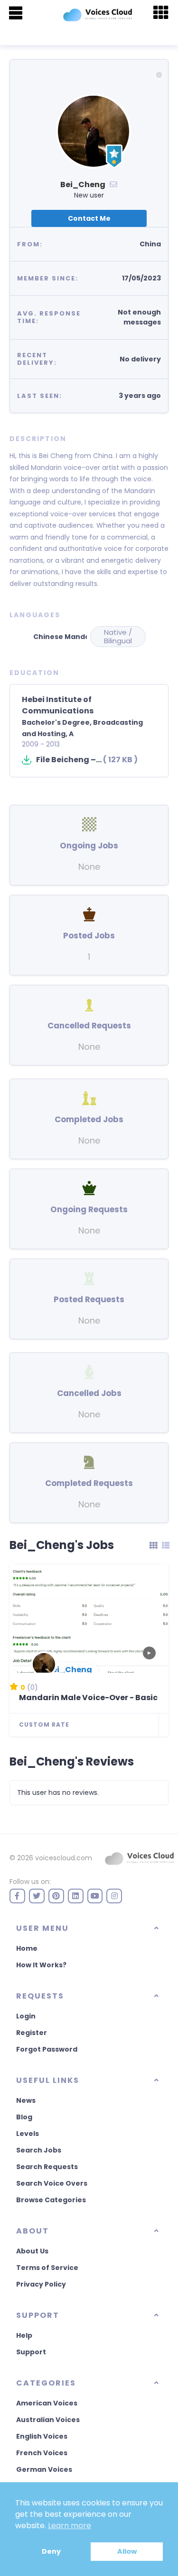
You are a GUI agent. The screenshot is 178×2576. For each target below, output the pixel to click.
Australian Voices (48, 2420)
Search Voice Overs (52, 2183)
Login (26, 2016)
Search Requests (47, 2167)
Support (31, 2352)
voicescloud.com (64, 1858)
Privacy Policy (41, 2284)
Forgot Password (47, 2049)
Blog (24, 2117)
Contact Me (89, 218)
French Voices (42, 2453)
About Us (32, 2251)
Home (27, 1948)
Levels (28, 2134)
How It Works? (41, 1965)
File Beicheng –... (87, 760)
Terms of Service (47, 2268)
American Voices (47, 2403)
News (26, 2100)
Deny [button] (51, 2551)
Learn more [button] (70, 2526)
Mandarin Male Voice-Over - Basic (88, 1698)
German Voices (44, 2469)
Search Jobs (39, 2150)
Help (24, 2335)
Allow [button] (127, 2551)
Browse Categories (51, 2200)
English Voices (42, 2436)
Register (32, 2033)
